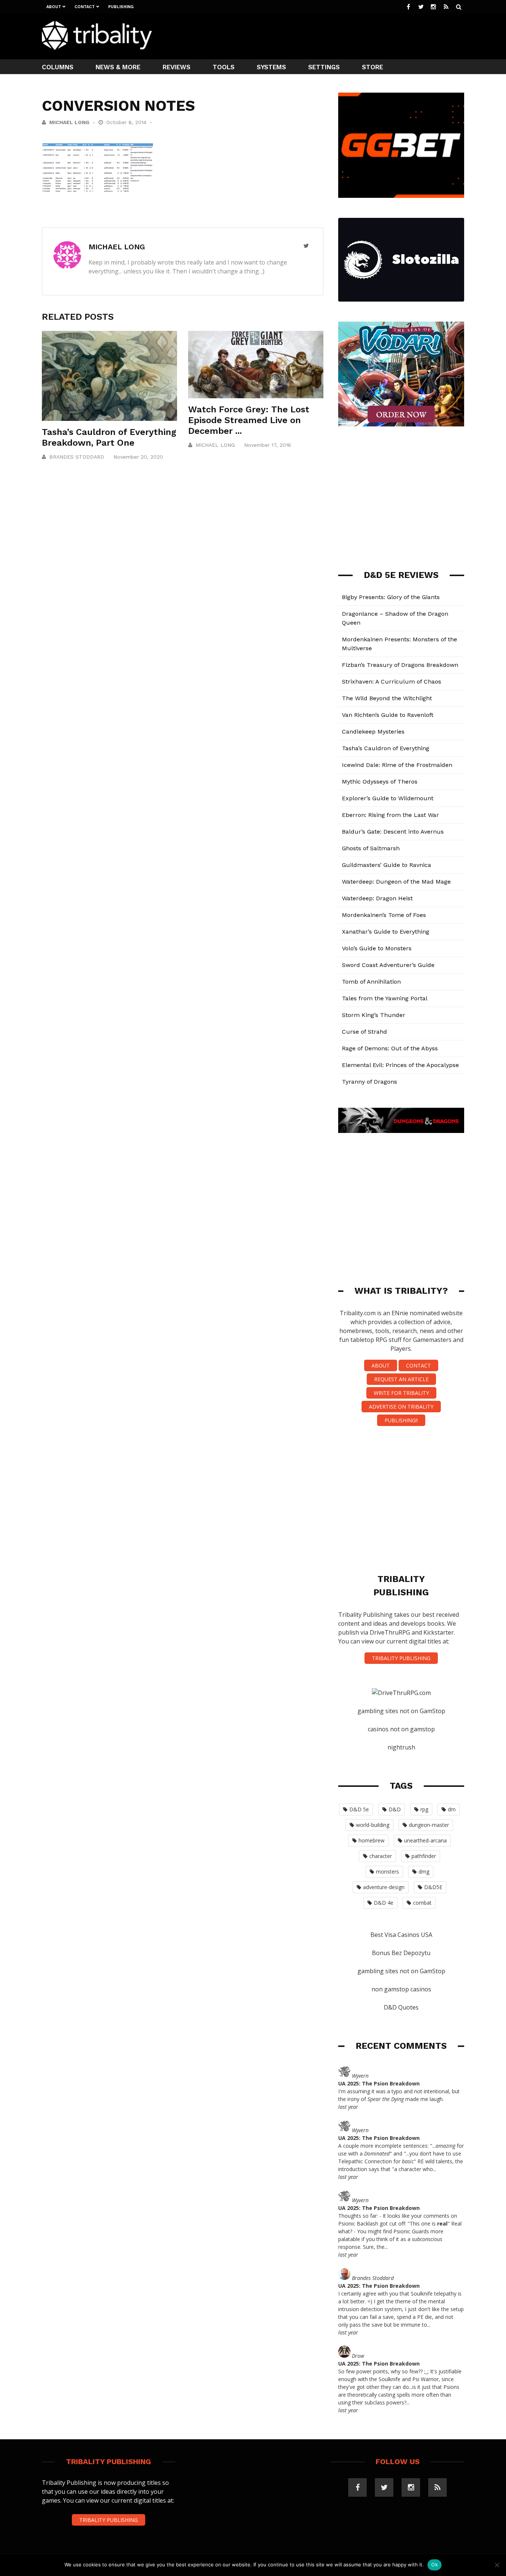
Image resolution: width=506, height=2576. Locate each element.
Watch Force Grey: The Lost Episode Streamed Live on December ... (249, 420)
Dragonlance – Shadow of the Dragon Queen (395, 618)
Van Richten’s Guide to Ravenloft (388, 715)
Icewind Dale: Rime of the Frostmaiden (397, 765)
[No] (497, 2565)
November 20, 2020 (138, 457)
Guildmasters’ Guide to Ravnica (387, 865)
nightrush (401, 1747)
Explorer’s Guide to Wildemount (388, 798)
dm (452, 1809)
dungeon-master (429, 1825)
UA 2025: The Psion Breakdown (379, 2083)
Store (372, 67)
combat (422, 1903)
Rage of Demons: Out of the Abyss (390, 1048)
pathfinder (424, 1856)
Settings (324, 67)
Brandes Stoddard (77, 457)
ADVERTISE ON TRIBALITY (401, 1407)
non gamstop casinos (401, 1989)
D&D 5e (359, 1809)
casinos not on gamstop (401, 1729)
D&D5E (433, 1887)
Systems (271, 67)
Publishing (121, 7)
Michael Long (69, 122)
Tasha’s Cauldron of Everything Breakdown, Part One (109, 437)
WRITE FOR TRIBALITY (401, 1393)
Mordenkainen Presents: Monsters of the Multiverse (400, 644)
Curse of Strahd (364, 1032)
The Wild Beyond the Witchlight (387, 698)
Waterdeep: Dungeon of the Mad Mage (396, 882)
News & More (118, 67)
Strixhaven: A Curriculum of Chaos (392, 682)
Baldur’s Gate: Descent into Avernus (393, 832)
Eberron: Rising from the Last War (390, 815)
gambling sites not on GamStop (401, 1711)
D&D (395, 1809)
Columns (58, 67)
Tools (224, 67)
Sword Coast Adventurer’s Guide (388, 965)
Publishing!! (401, 1420)
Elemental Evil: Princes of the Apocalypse (400, 1065)
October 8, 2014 (127, 122)
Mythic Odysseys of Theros (380, 782)
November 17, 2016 (268, 445)
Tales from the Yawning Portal (385, 998)
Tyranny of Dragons (369, 1082)
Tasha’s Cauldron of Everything (386, 748)
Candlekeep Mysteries (373, 732)
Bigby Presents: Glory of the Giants (391, 597)
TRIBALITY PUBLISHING (401, 1658)
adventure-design (384, 1887)
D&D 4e (384, 1903)
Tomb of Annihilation (371, 982)
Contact (85, 7)
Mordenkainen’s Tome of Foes (384, 915)
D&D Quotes (401, 2007)
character (381, 1856)
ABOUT (381, 1365)
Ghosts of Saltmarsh (371, 848)
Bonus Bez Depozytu (401, 1953)
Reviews (177, 67)
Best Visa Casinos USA (401, 1935)
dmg (424, 1872)
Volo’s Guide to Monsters (377, 948)
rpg (424, 1809)
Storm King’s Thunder (374, 1015)
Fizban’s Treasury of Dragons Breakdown (400, 665)
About (54, 7)
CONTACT (418, 1365)
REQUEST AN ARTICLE (401, 1379)
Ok (435, 2565)
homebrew (372, 1840)
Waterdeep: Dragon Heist (377, 898)
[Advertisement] (329, 36)
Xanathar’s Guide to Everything (386, 932)
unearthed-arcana (425, 1840)
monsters (387, 1872)
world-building (373, 1825)
